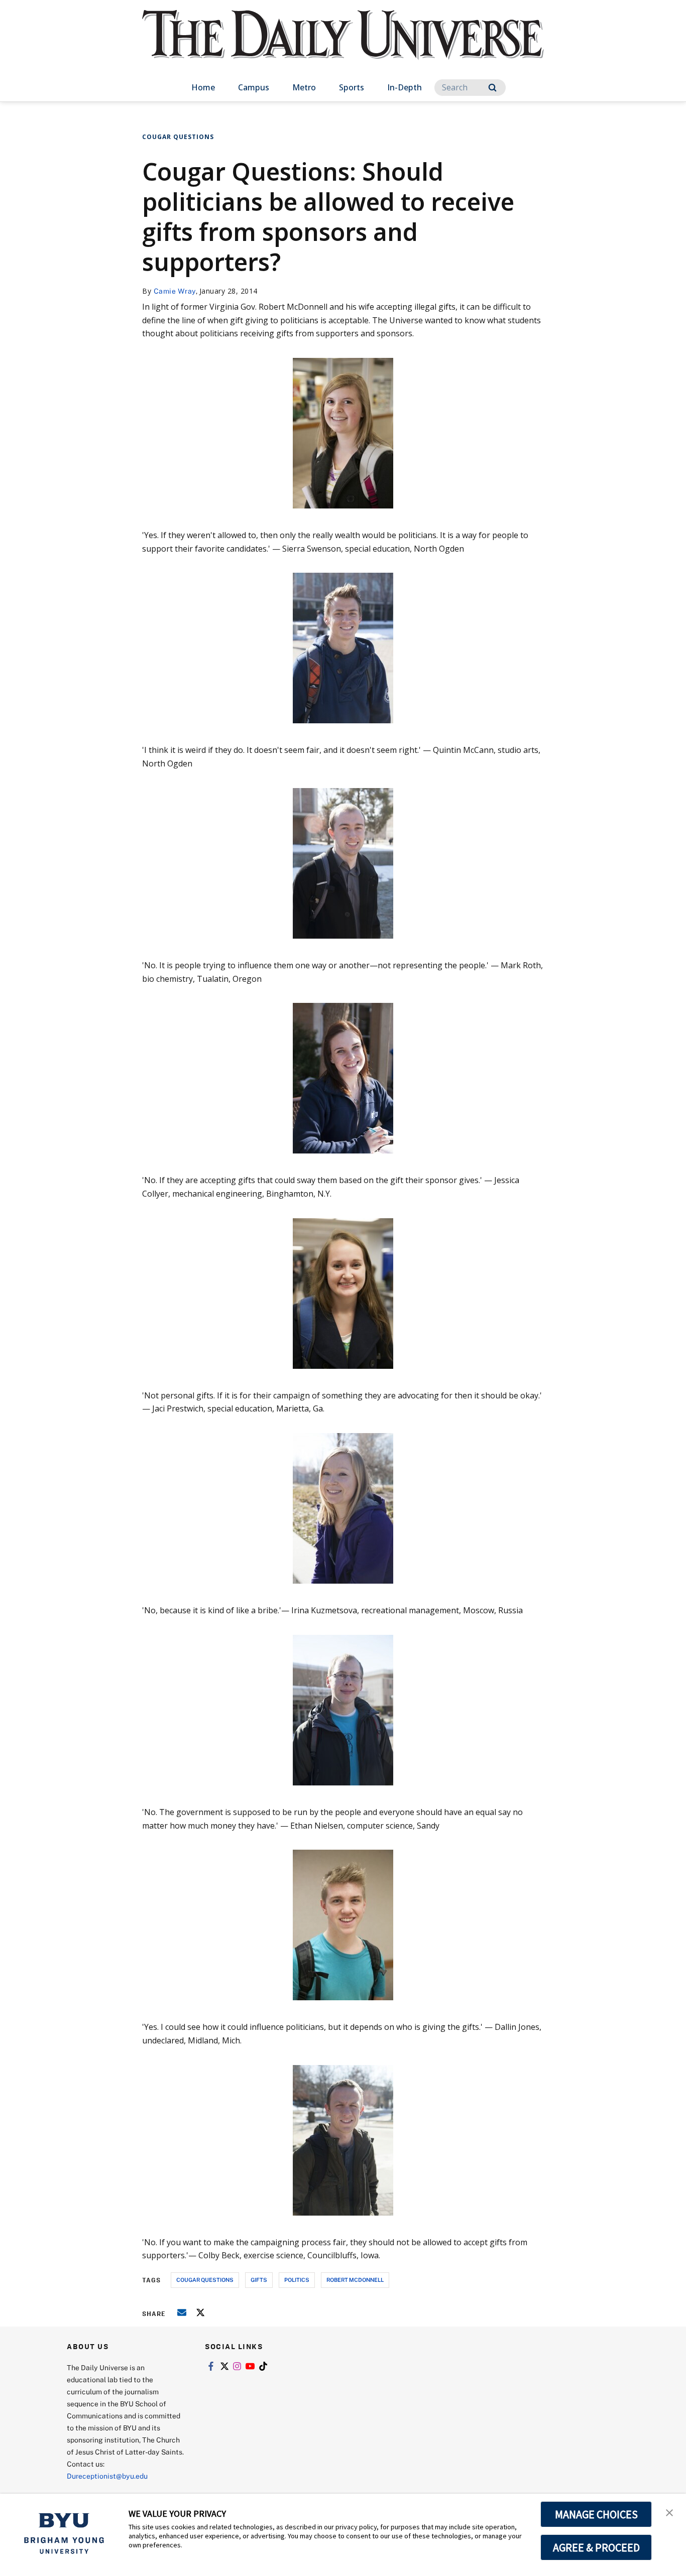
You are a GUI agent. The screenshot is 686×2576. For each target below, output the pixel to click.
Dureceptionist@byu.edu (107, 2476)
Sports (352, 87)
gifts (259, 2280)
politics (297, 2280)
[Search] (492, 88)
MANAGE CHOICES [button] (596, 2514)
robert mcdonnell (355, 2280)
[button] (669, 2512)
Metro (304, 87)
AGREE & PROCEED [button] (596, 2547)
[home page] (343, 45)
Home (203, 87)
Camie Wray (175, 291)
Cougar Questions (178, 137)
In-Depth (405, 87)
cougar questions (205, 2280)
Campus (254, 87)
